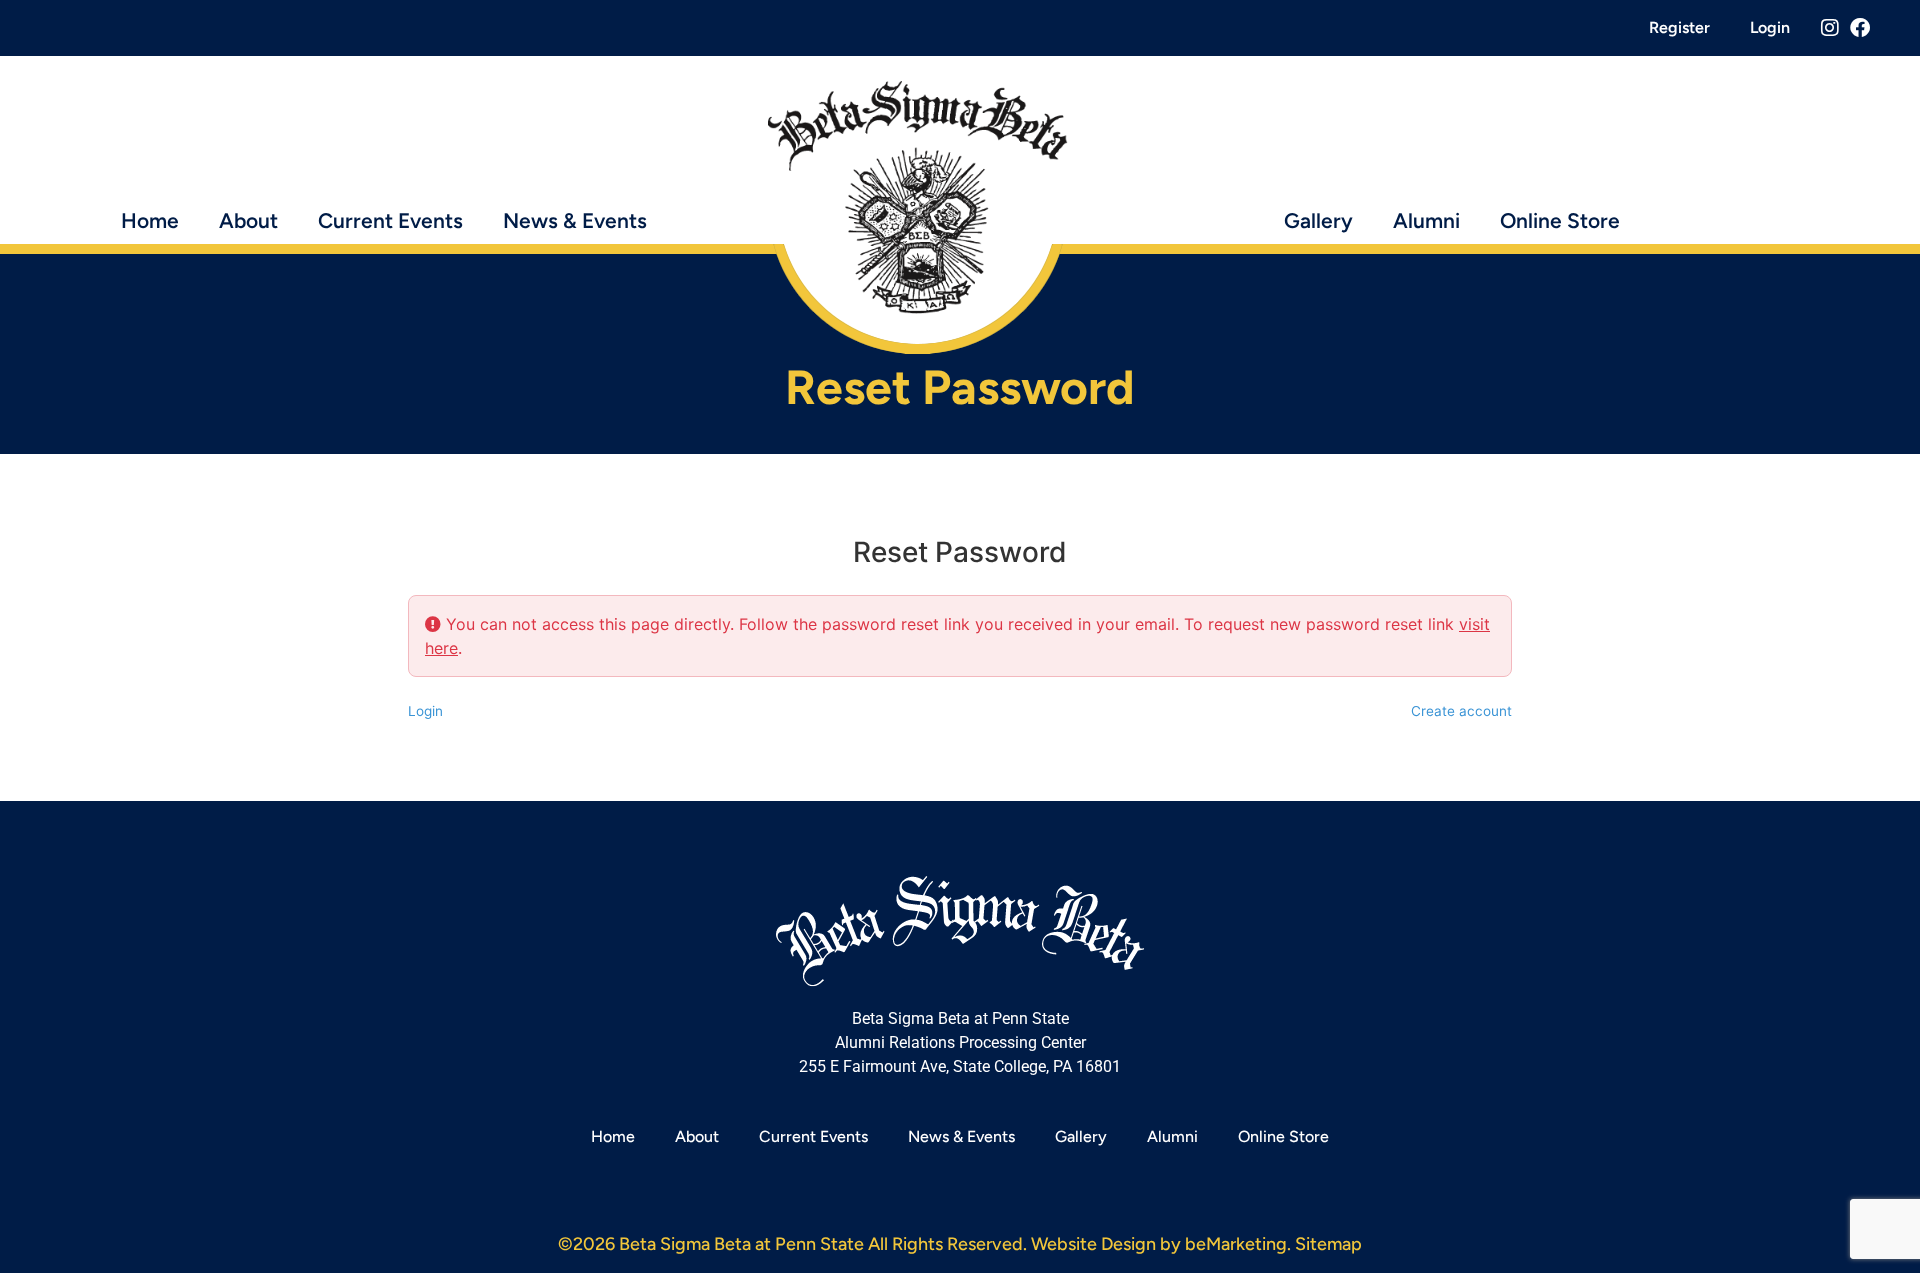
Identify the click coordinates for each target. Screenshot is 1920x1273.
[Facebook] (1860, 28)
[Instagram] (1830, 28)
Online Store (1560, 220)
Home (150, 220)
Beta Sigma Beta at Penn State (741, 1244)
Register (1679, 27)
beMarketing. (1238, 1244)
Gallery (1318, 220)
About (248, 220)
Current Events (390, 220)
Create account (1461, 711)
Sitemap (1328, 1244)
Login (1770, 27)
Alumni (1426, 220)
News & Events (575, 220)
